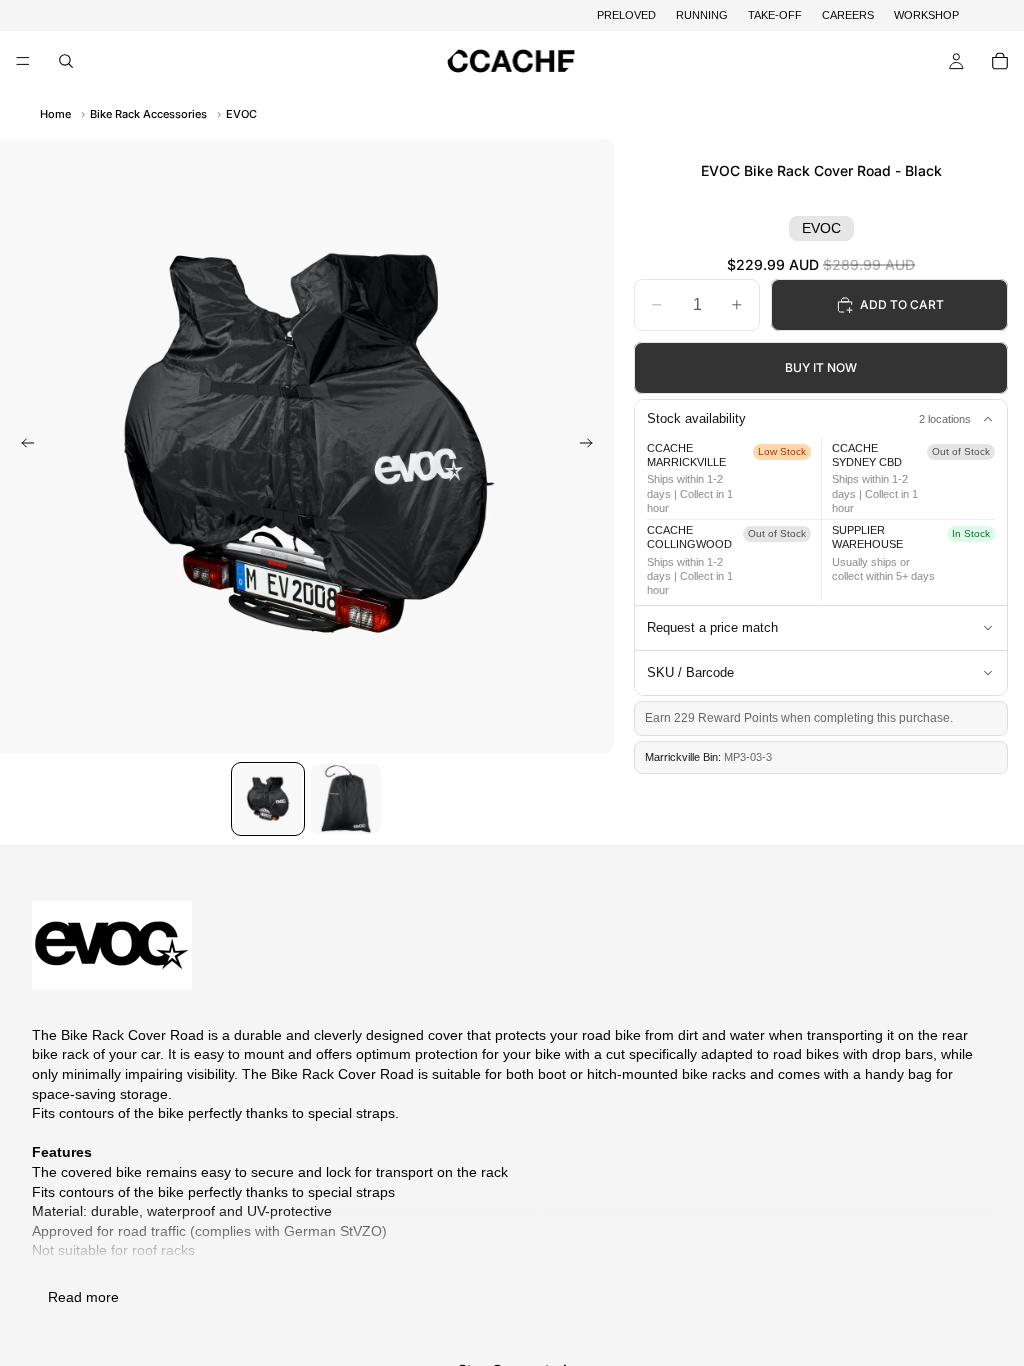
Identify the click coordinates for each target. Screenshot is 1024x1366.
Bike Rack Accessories (148, 114)
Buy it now (821, 367)
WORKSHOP (926, 15)
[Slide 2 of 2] (346, 799)
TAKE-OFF (775, 15)
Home (55, 114)
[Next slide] (592, 446)
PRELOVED (626, 15)
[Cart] (1000, 61)
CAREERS (848, 15)
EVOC (241, 114)
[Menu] (23, 62)
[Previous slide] (22, 446)
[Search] (66, 61)
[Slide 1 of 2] (268, 799)
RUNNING (702, 15)
